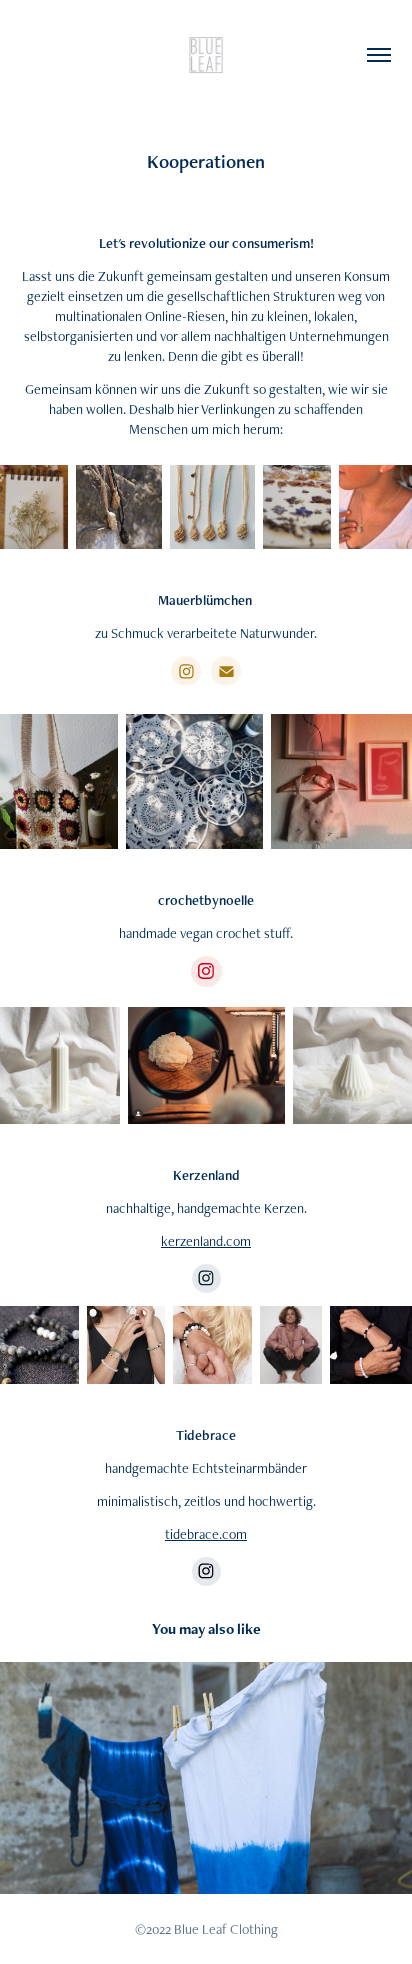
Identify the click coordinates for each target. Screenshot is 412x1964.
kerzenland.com (206, 1241)
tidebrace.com (206, 1534)
